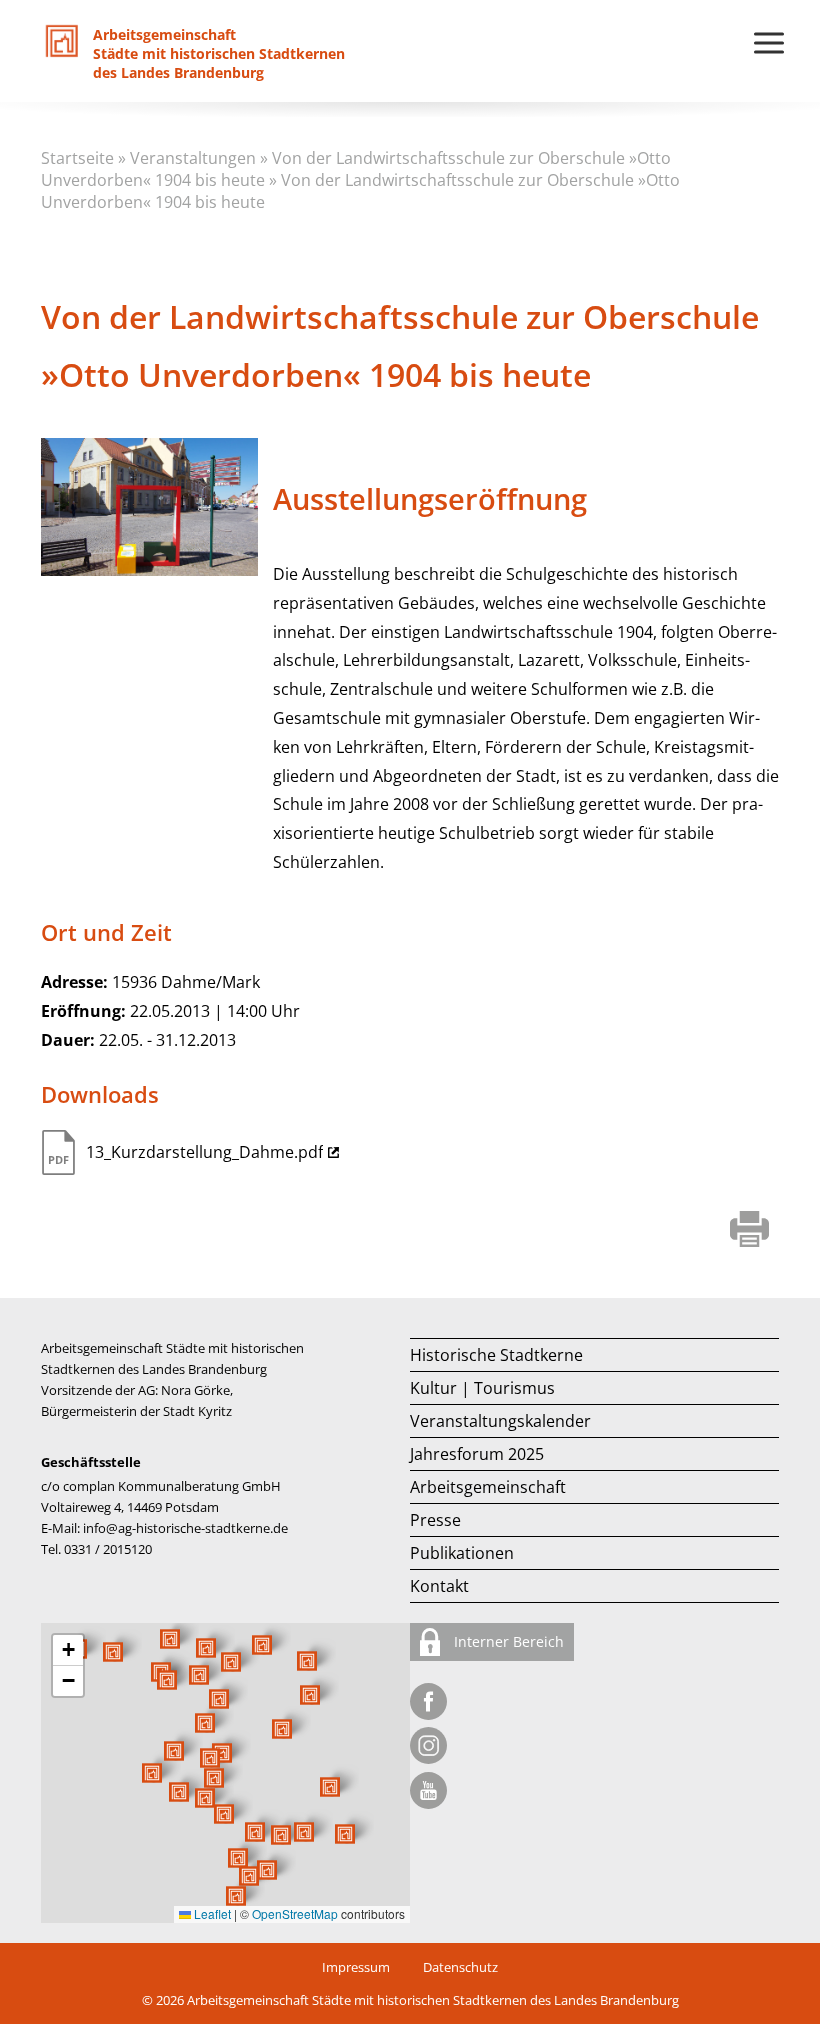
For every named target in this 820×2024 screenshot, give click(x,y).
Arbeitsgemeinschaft (488, 1487)
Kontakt (439, 1586)
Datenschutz (460, 1967)
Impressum (356, 1967)
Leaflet (211, 1913)
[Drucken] (749, 1231)
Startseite (77, 158)
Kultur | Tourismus (482, 1388)
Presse (435, 1520)
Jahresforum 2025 (477, 1454)
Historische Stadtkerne (496, 1355)
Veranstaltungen (193, 158)
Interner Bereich (507, 1641)
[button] (282, 1729)
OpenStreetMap (295, 1913)
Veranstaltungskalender (500, 1421)
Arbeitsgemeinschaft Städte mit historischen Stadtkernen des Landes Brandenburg (433, 2000)
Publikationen (462, 1553)
